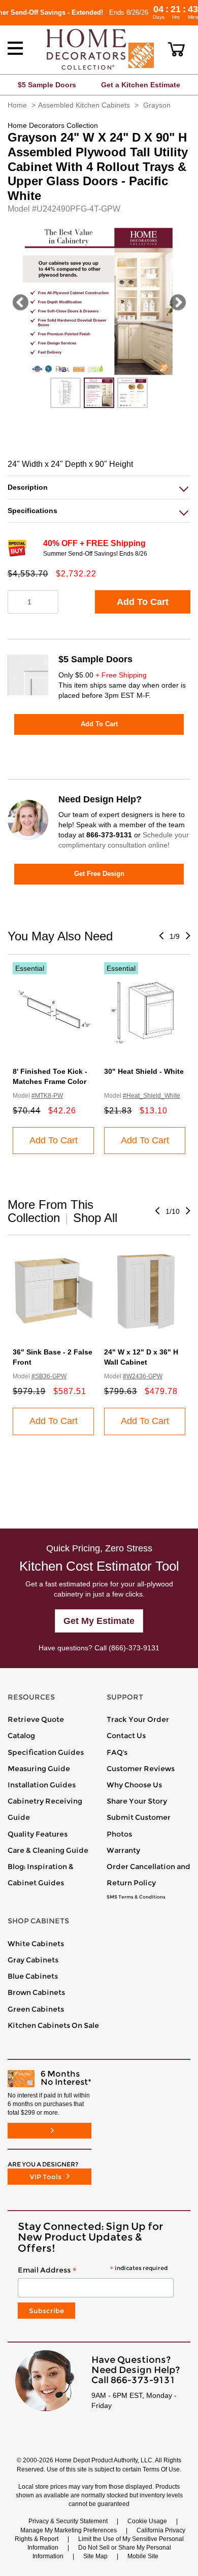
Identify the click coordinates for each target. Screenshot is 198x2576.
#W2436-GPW (143, 1376)
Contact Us (126, 1736)
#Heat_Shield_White (152, 1096)
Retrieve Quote (36, 1719)
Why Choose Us (134, 1785)
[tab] (99, 487)
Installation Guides (42, 1785)
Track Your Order (138, 1719)
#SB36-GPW (49, 1376)
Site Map (95, 2556)
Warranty (123, 1850)
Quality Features (38, 1834)
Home (17, 105)
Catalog (21, 1736)
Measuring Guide (39, 1769)
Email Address (93, 2270)
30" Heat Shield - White (144, 1071)
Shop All (95, 1218)
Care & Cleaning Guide (48, 1850)
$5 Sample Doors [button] (47, 85)
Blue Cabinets (33, 1976)
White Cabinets (36, 1944)
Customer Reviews (141, 1769)
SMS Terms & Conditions (136, 1897)
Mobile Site (143, 2556)
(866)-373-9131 (134, 1648)
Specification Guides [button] (46, 1752)
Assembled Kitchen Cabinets (84, 105)
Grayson (157, 105)
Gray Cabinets (33, 1960)
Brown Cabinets (36, 1992)
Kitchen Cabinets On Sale (53, 2025)
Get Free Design (99, 874)
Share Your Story (137, 1801)
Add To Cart (143, 602)
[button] (176, 49)
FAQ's (117, 1752)
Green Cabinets (36, 2009)
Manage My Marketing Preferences (69, 2530)
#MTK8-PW (47, 1096)
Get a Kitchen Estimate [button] (141, 85)
